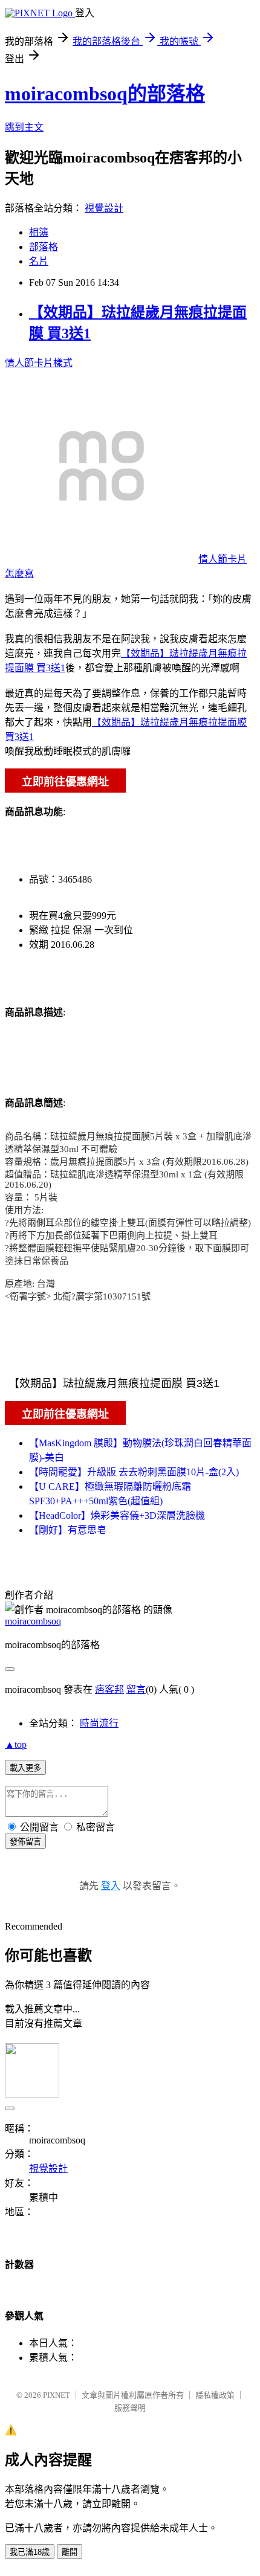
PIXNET (57, 2395)
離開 (70, 2552)
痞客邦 (109, 1689)
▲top (16, 1744)
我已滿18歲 (30, 2552)
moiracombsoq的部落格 (105, 94)
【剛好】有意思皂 (68, 1530)
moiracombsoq (33, 1621)
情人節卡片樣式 (39, 363)
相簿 (39, 232)
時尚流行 (99, 1723)
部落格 (44, 247)
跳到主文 (24, 127)
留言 (136, 1689)
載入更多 (25, 1768)
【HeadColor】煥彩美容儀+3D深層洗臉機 (117, 1515)
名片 (39, 261)
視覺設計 (104, 208)
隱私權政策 (215, 2395)
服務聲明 (130, 2408)
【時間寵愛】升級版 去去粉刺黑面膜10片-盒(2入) (134, 1472)
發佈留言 (25, 1842)
